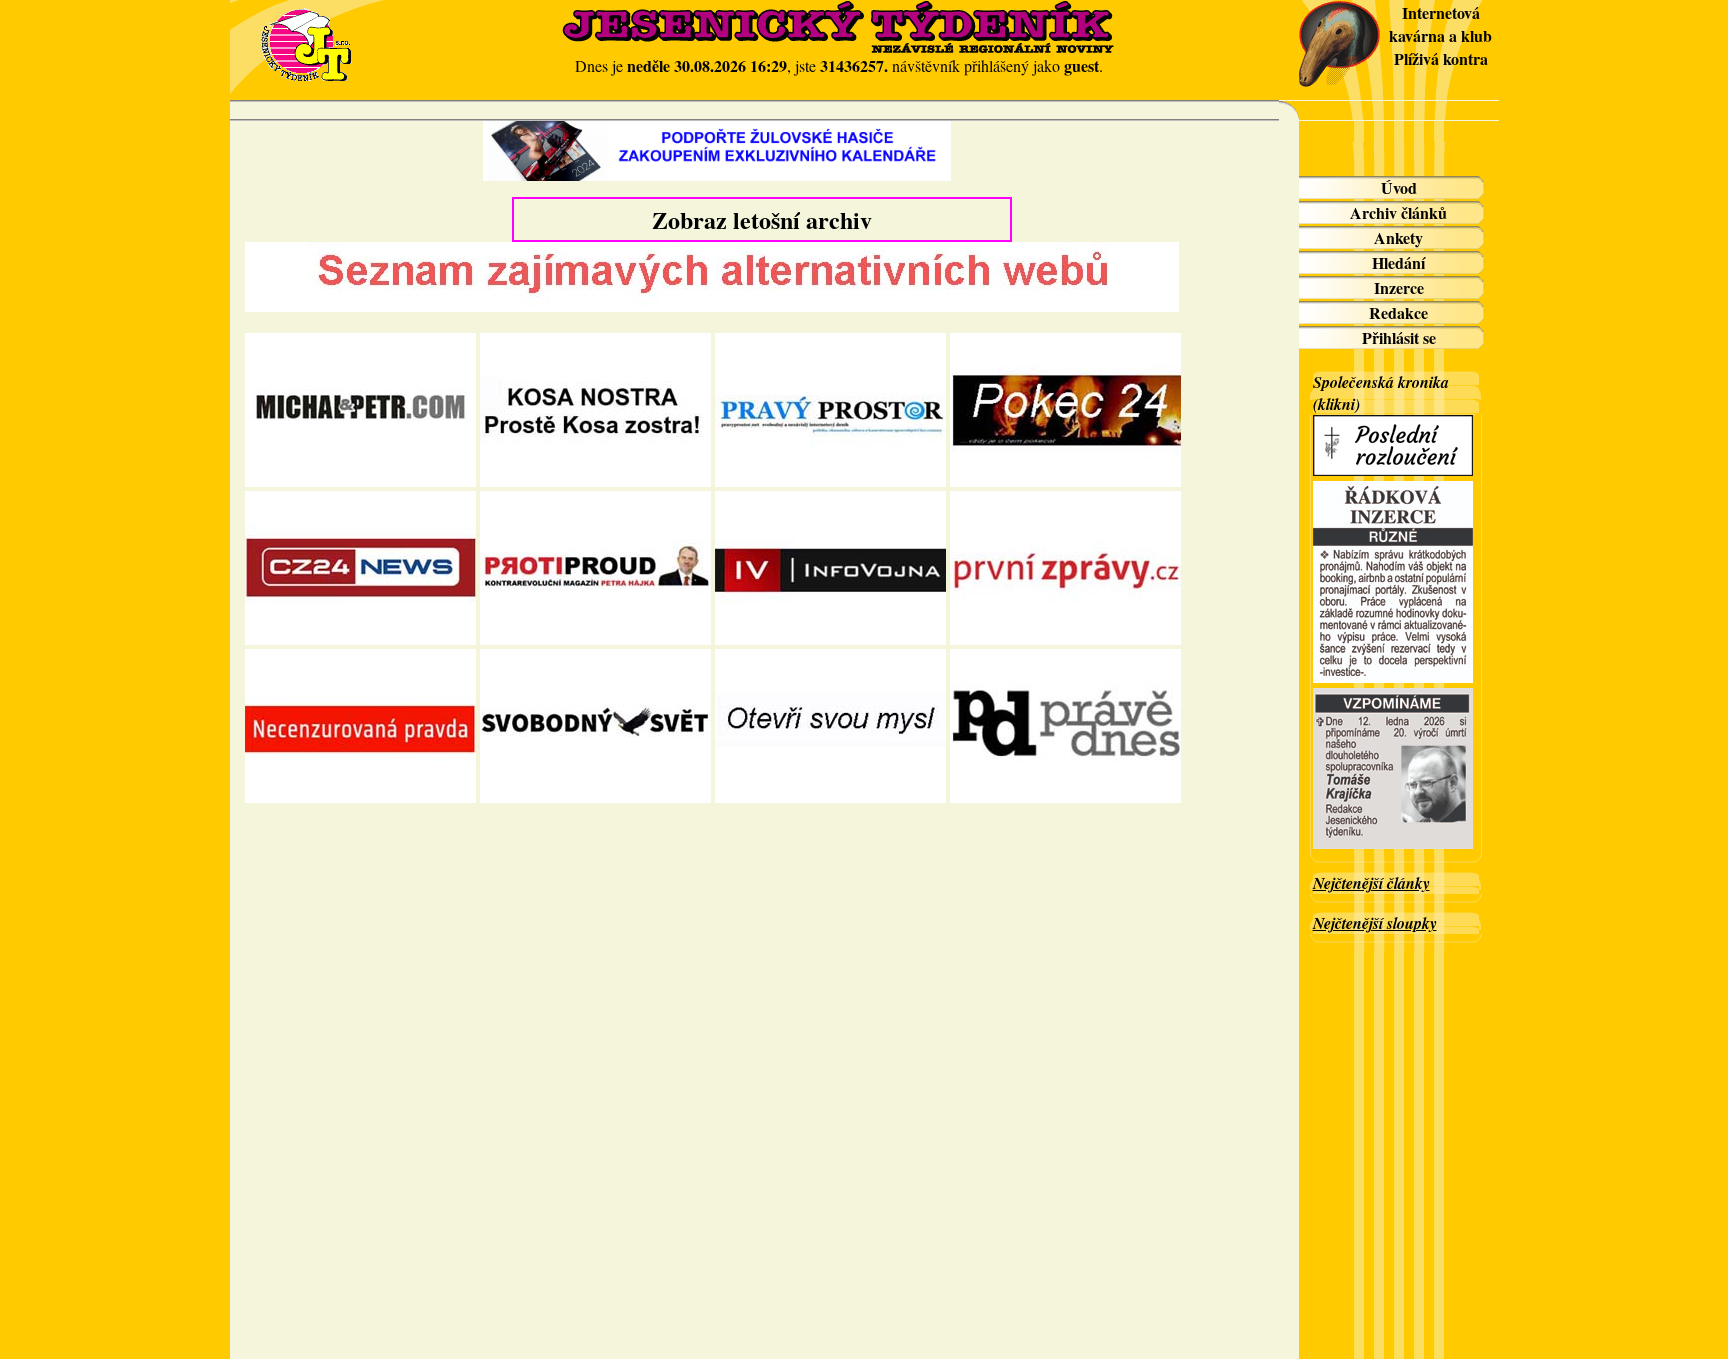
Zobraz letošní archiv (762, 219)
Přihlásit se (1399, 337)
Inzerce (1399, 287)
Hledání (1398, 262)
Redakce (1398, 312)
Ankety (1398, 237)
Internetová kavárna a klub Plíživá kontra (1440, 35)
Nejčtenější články (1371, 883)
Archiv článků (1398, 212)
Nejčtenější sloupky (1375, 923)
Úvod (1399, 187)
